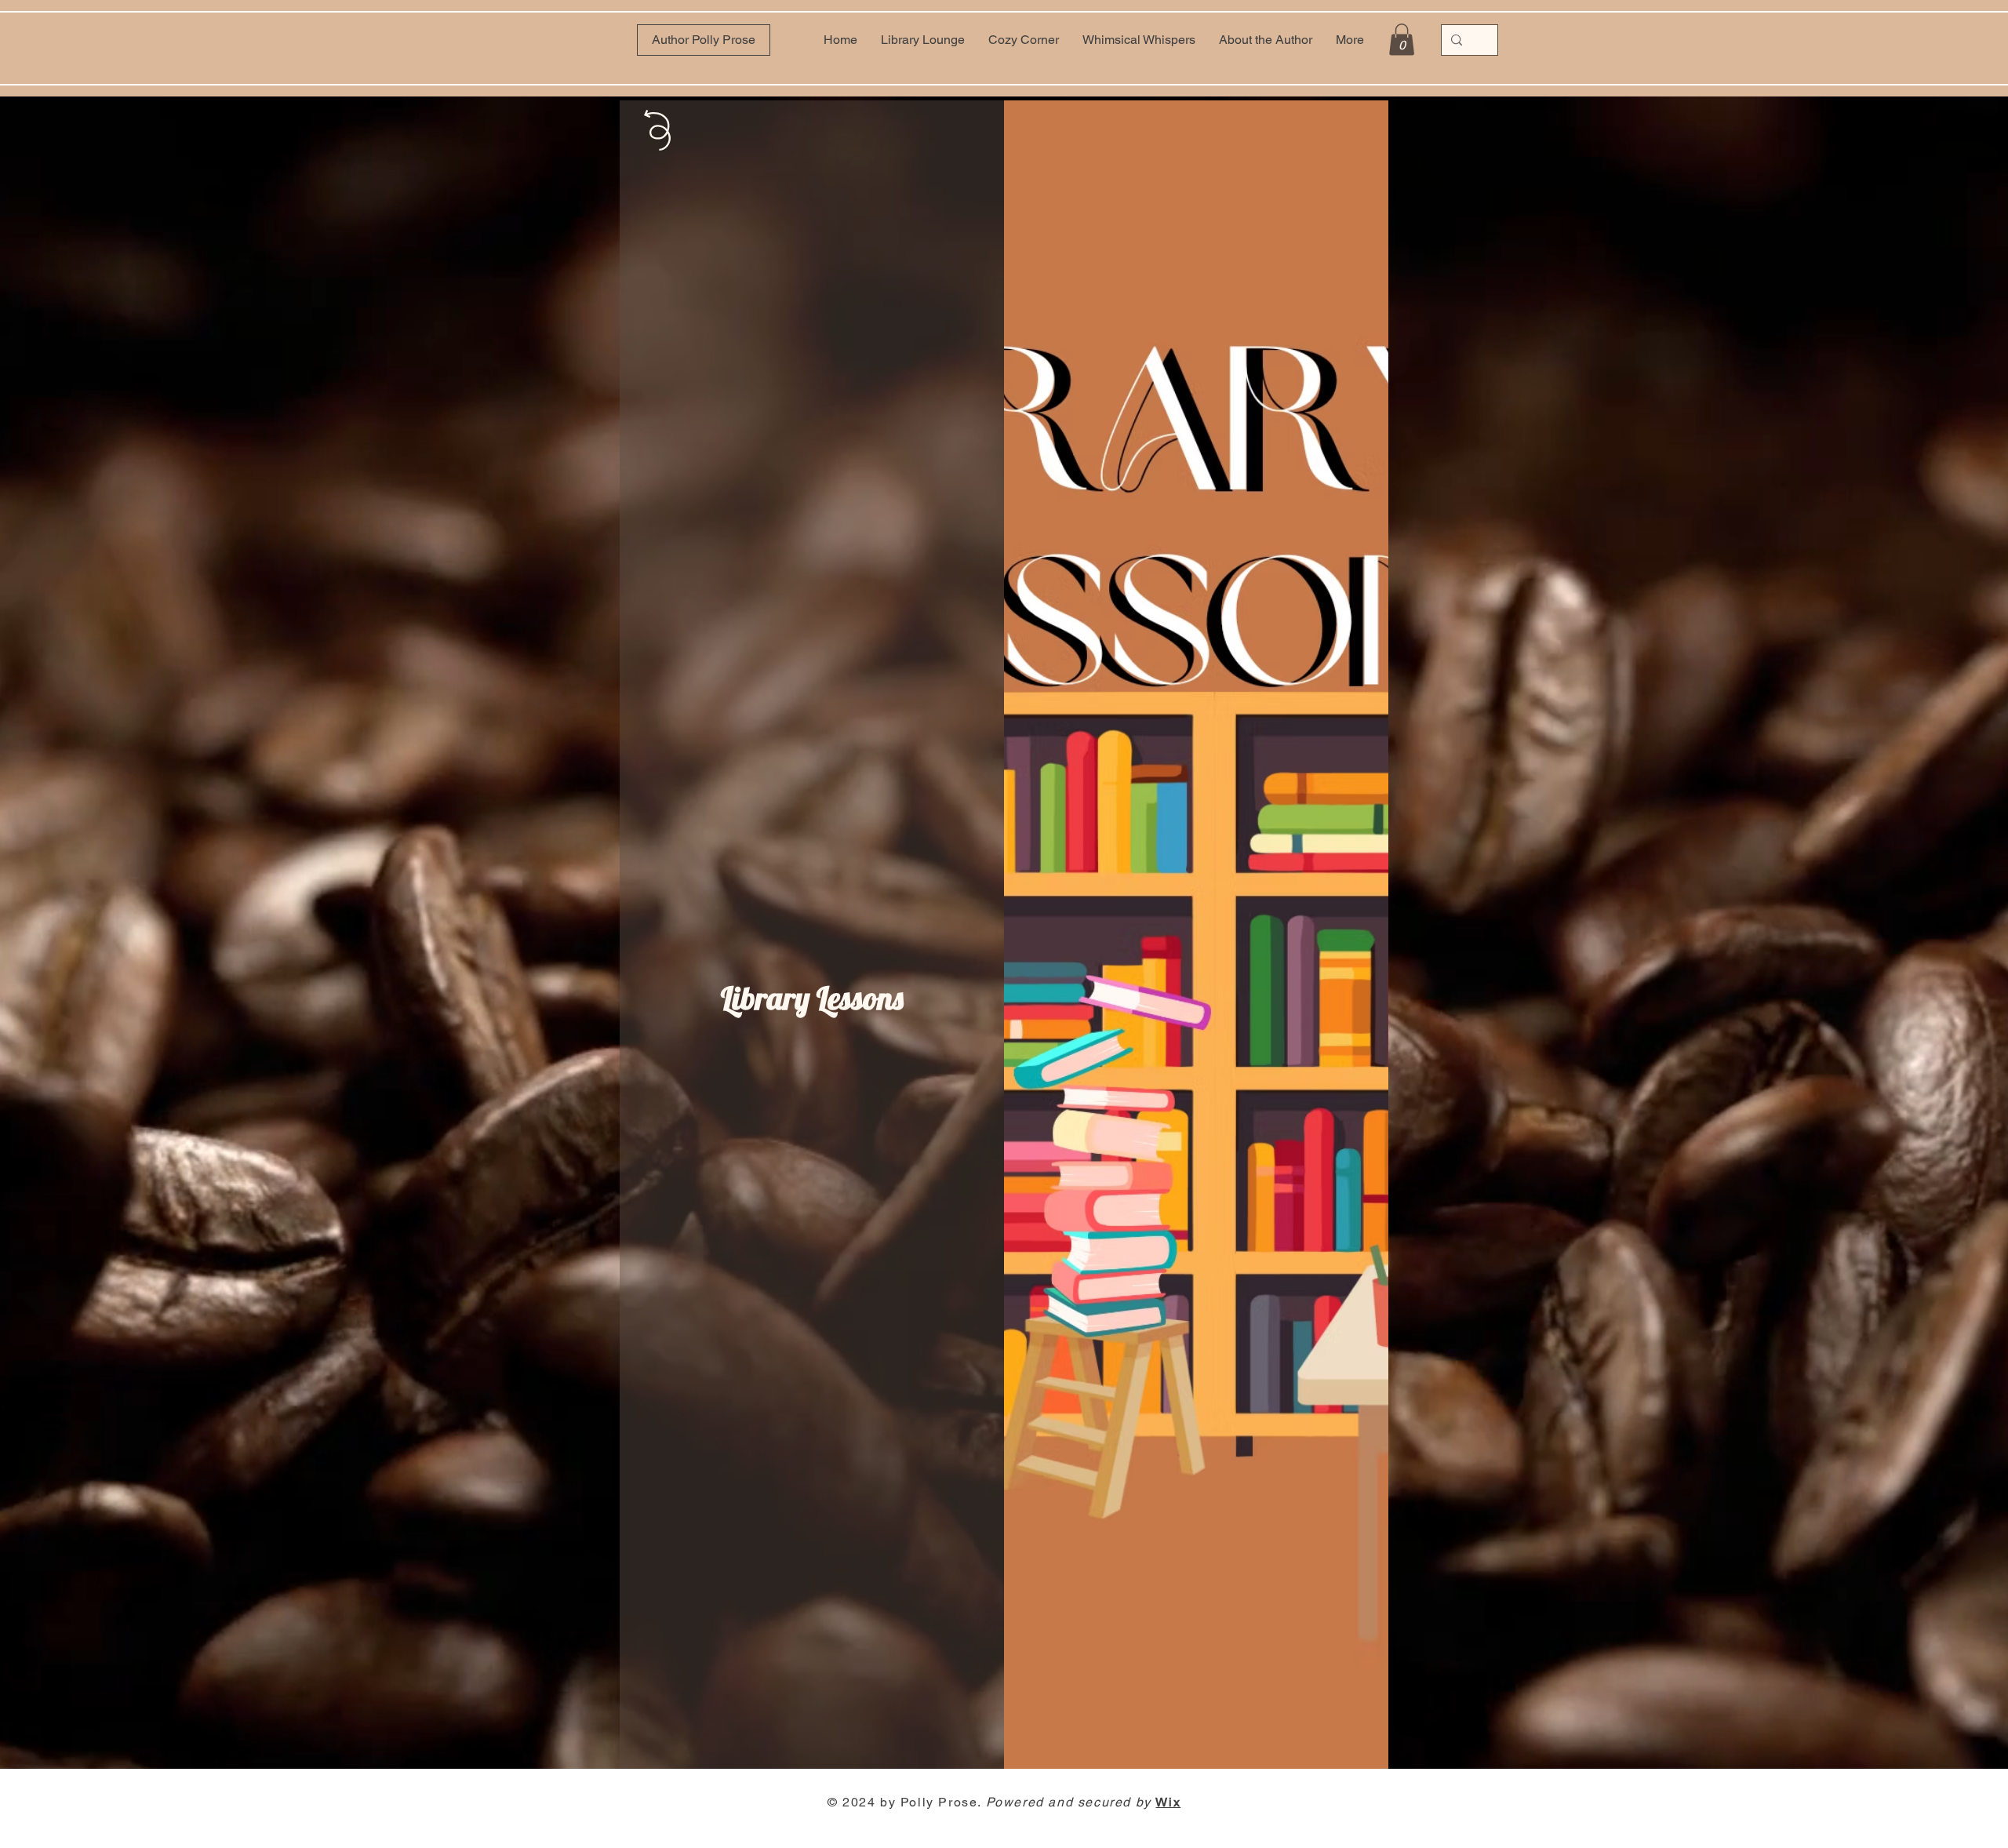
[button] (1402, 40)
